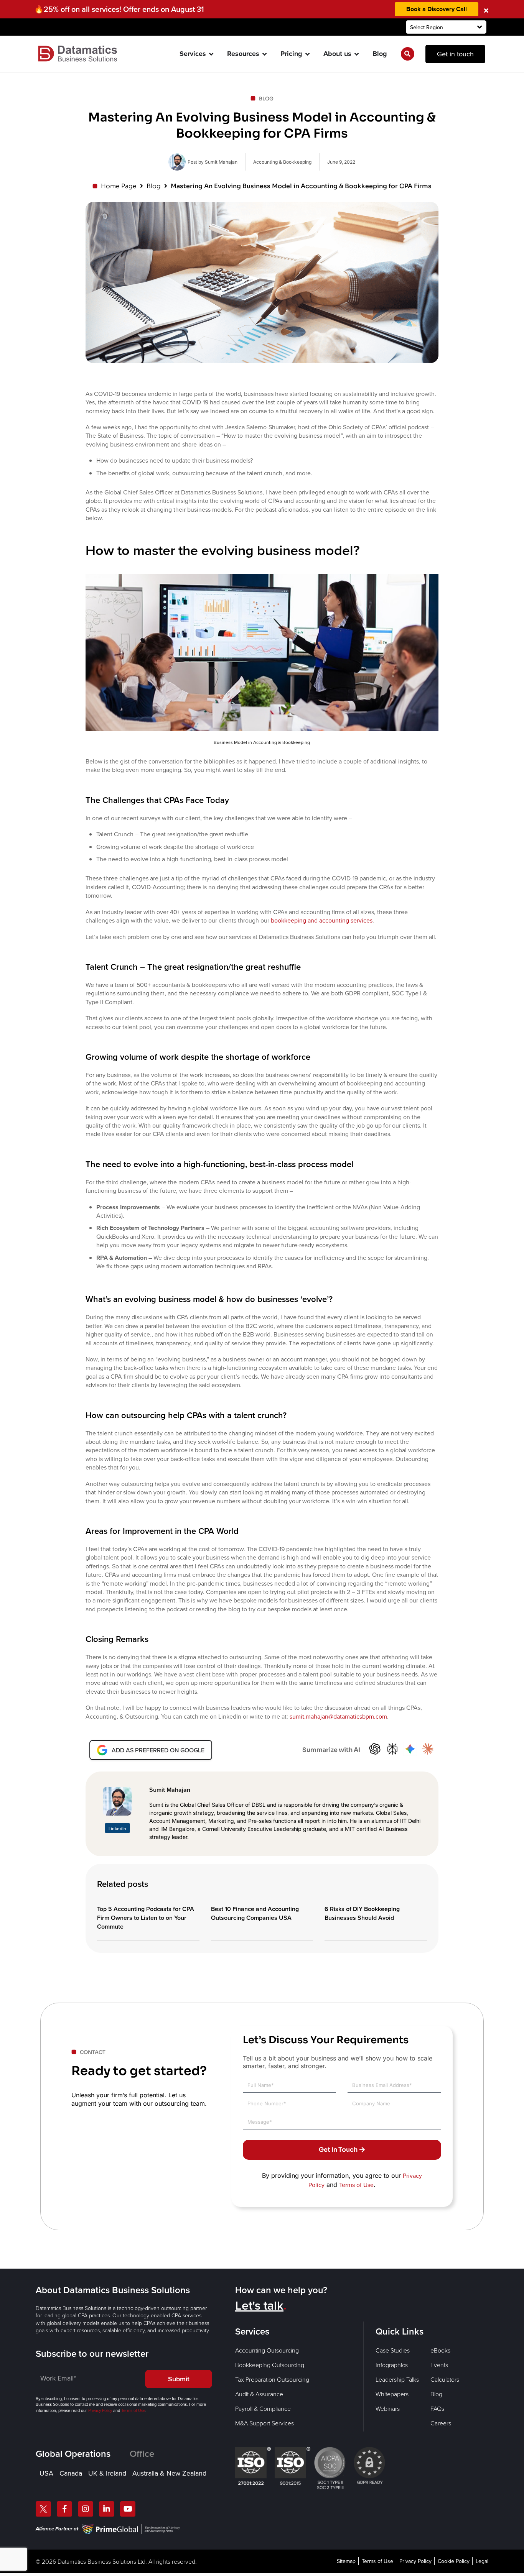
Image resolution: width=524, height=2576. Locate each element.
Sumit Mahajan (170, 1790)
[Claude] (428, 1750)
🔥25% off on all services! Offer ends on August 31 (119, 9)
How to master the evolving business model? (222, 550)
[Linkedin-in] (107, 2509)
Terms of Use (356, 2185)
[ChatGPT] (375, 1750)
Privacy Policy (100, 2410)
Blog (154, 186)
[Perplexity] (392, 1750)
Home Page (119, 186)
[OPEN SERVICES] (211, 54)
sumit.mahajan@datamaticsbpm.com (338, 1717)
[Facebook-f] (64, 2509)
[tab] (83, 2454)
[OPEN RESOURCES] (265, 54)
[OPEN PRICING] (308, 54)
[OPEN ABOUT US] (357, 54)
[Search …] (408, 54)
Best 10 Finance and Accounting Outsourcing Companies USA (255, 1913)
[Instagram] (86, 2509)
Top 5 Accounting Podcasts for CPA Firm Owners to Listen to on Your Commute (146, 1918)
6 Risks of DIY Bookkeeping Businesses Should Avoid (362, 1913)
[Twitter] (43, 2509)
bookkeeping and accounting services (322, 920)
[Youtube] (128, 2509)
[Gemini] (410, 1750)
